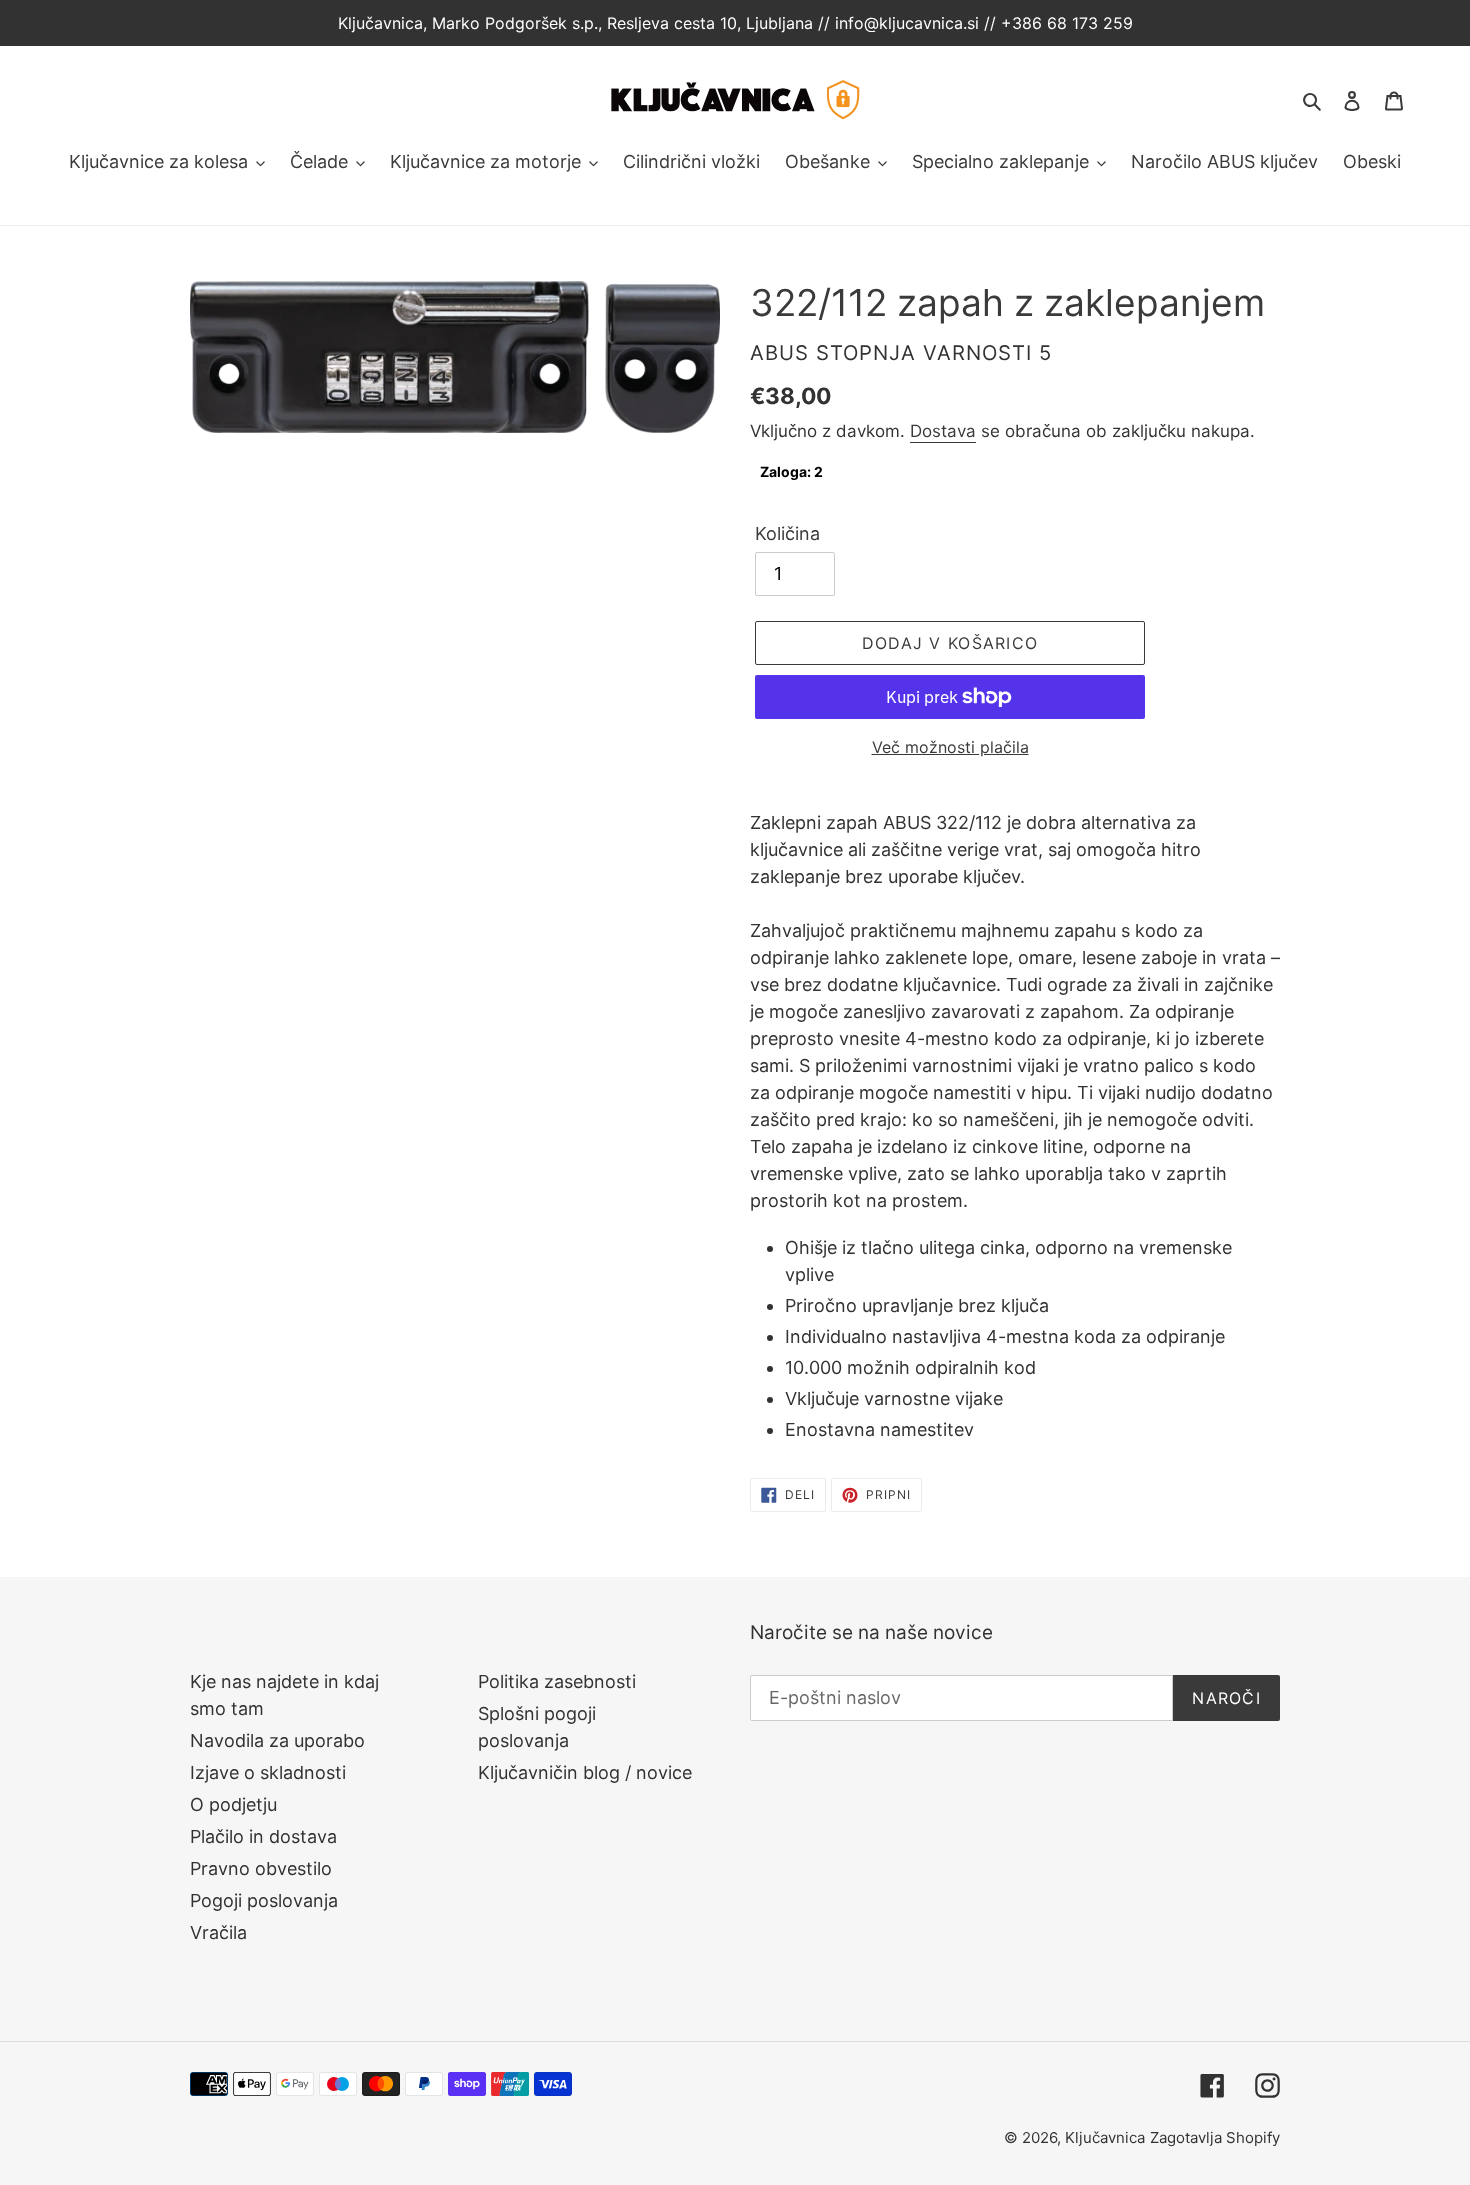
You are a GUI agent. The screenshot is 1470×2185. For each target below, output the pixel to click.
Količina (787, 533)
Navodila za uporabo (277, 1740)
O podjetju (233, 1804)
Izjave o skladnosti (268, 1772)
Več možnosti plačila (950, 747)
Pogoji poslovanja (264, 1900)
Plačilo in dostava (263, 1836)
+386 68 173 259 (1067, 23)
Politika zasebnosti (557, 1681)
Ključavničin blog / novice (585, 1772)
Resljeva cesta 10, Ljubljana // (716, 23)
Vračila (218, 1932)
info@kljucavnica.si (909, 23)
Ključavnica (1105, 2137)
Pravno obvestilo (261, 1868)
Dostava (943, 431)
